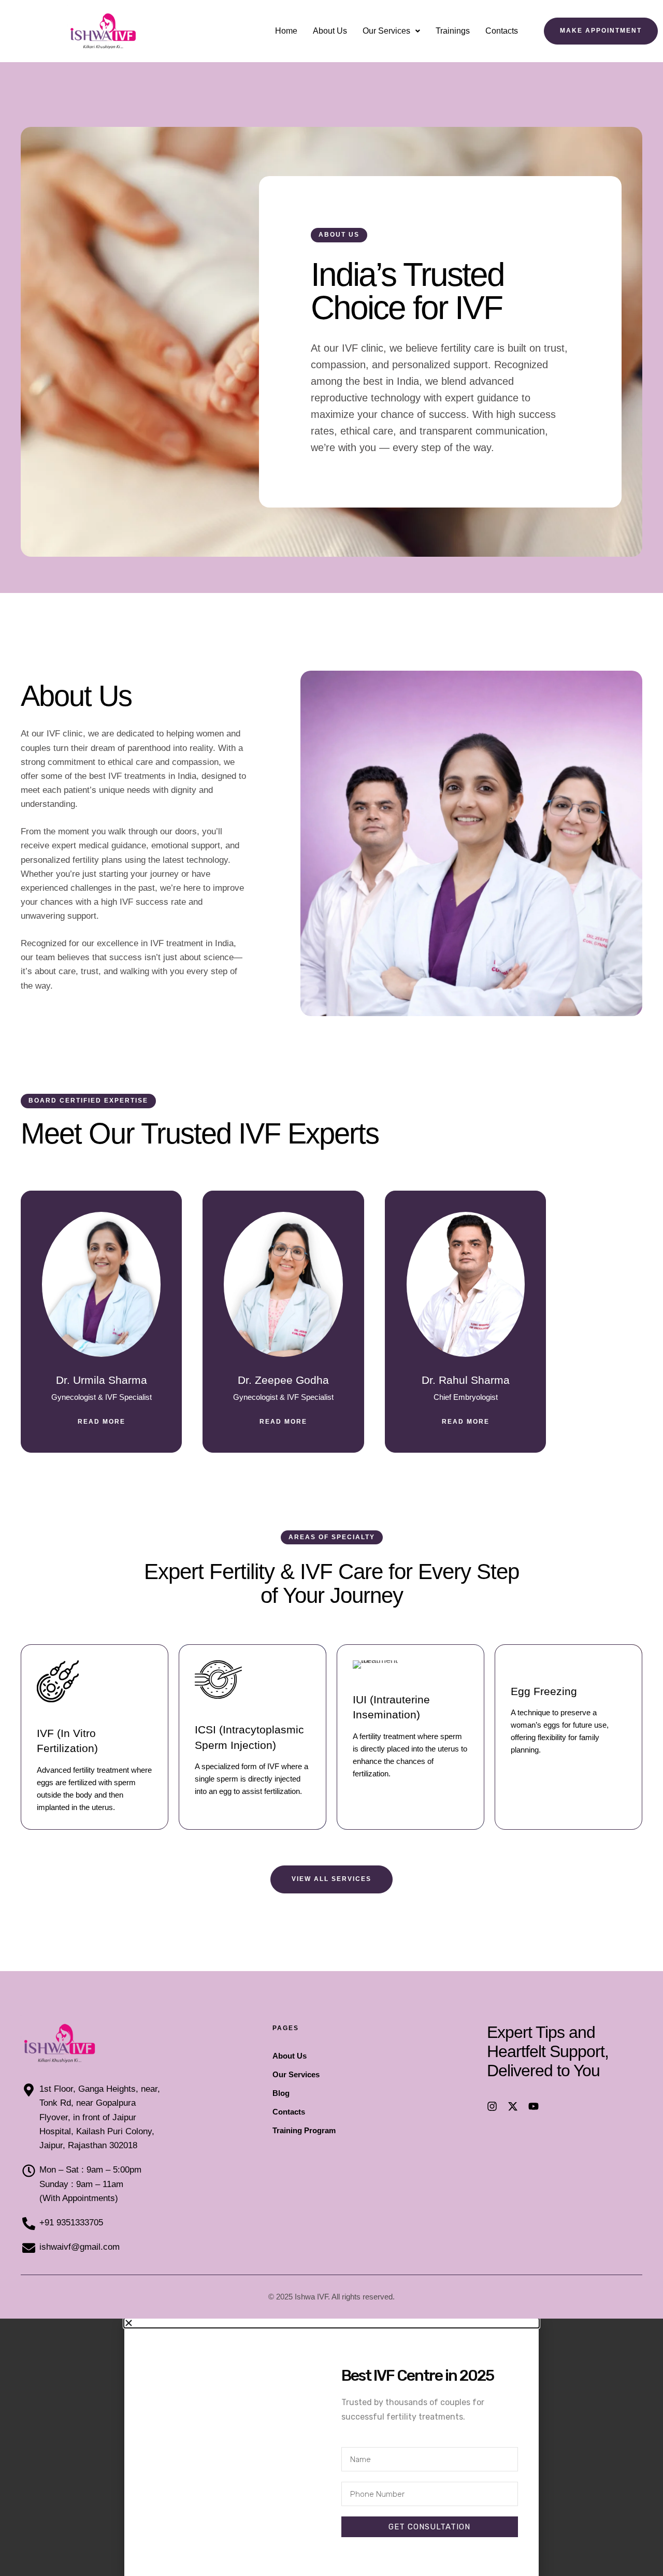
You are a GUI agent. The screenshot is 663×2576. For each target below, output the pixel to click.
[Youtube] (534, 2106)
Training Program (304, 2130)
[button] (391, 31)
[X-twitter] (513, 2106)
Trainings (453, 31)
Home (286, 31)
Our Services (386, 31)
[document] (331, 2447)
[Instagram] (492, 2106)
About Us (330, 31)
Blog (281, 2093)
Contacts (502, 31)
